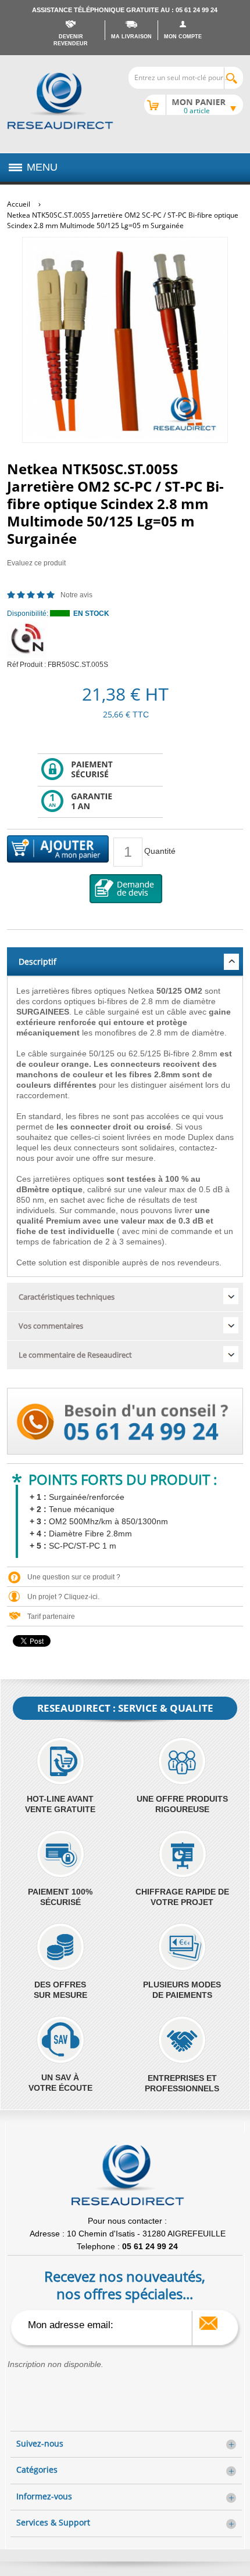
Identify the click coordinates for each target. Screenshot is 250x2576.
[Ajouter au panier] (58, 850)
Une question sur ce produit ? (74, 1577)
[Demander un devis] (126, 889)
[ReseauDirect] (60, 101)
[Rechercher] (233, 78)
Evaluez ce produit (36, 563)
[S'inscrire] (208, 2323)
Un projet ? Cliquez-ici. (63, 1597)
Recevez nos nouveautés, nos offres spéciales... (125, 2285)
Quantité (160, 851)
